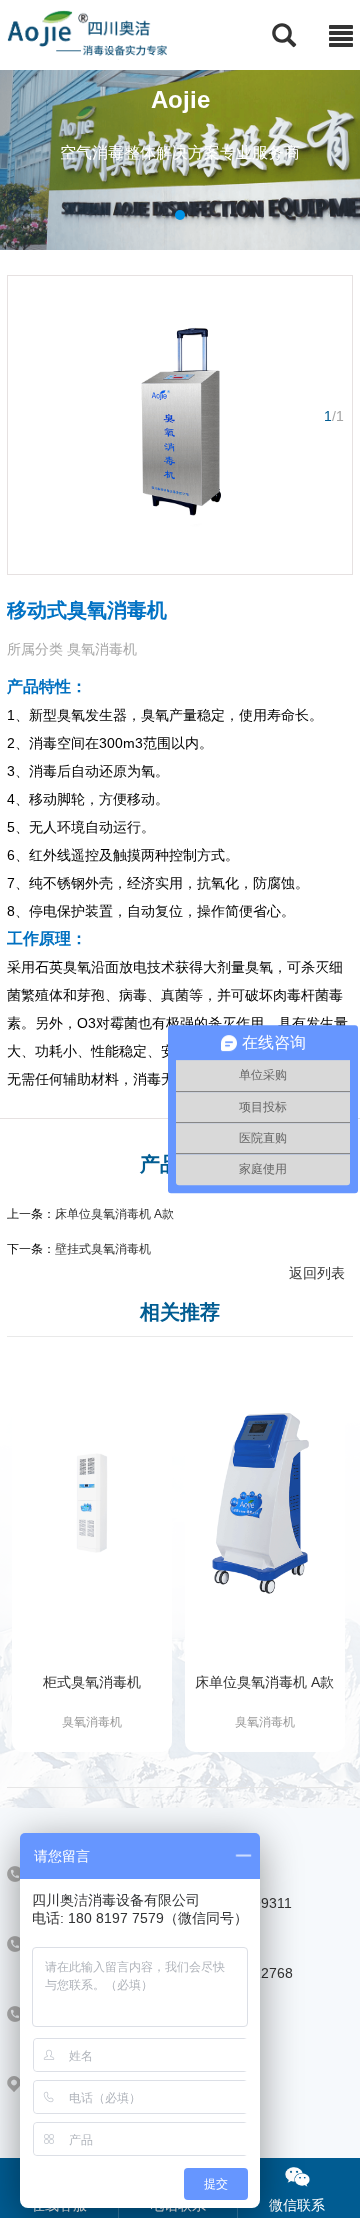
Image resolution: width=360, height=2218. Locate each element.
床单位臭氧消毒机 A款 (114, 1214)
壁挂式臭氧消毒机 (103, 1249)
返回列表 (317, 1273)
